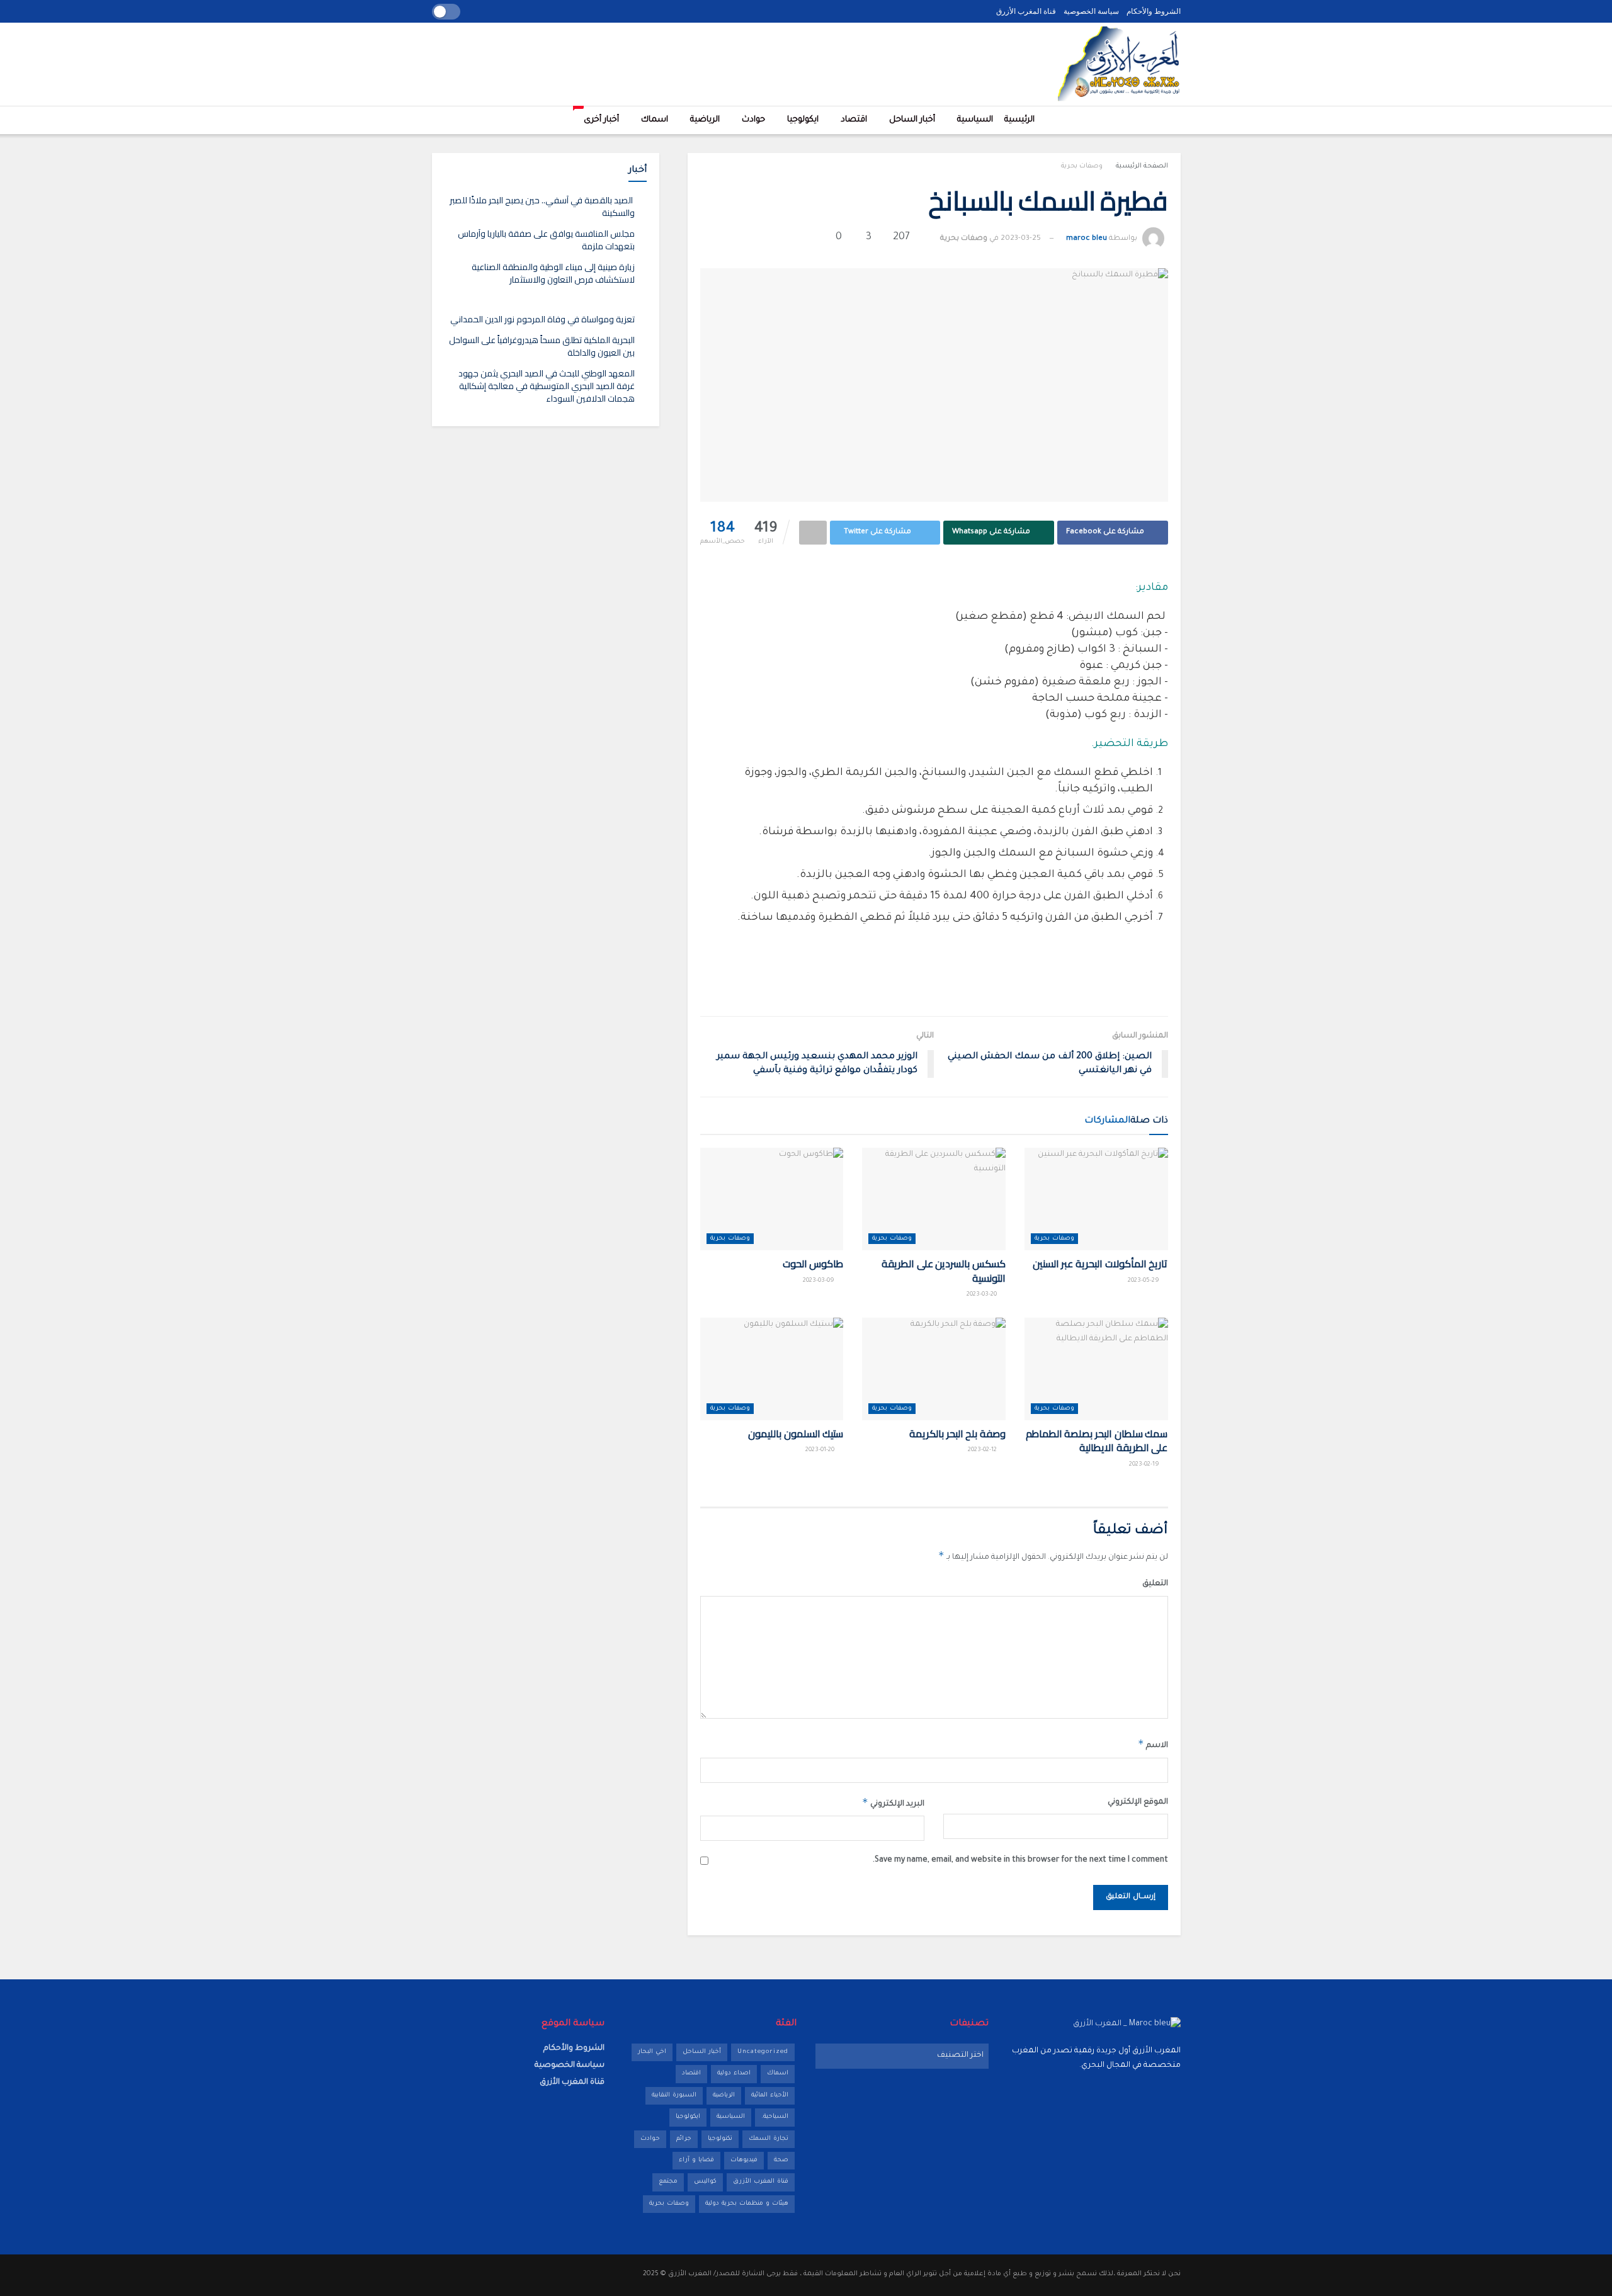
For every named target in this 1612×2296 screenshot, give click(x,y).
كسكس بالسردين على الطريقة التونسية (944, 1270)
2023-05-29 (1144, 1281)
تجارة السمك (769, 2139)
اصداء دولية (734, 2073)
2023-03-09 (820, 1281)
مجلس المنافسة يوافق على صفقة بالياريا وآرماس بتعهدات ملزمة (546, 240)
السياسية (975, 120)
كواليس (705, 2182)
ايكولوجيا (803, 120)
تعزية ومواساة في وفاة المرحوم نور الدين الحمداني (542, 319)
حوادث (753, 120)
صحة (781, 2160)
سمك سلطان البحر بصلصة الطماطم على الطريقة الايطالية (1097, 1440)
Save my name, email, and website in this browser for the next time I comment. (1020, 1860)
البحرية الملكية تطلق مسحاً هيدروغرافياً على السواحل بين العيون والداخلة (542, 346)
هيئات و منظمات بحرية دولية (747, 2204)
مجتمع (668, 2182)
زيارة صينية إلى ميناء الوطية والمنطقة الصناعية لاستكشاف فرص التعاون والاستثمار (553, 273)
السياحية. (775, 2117)
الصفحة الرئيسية (1142, 166)
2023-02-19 (1145, 1465)
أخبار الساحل (912, 120)
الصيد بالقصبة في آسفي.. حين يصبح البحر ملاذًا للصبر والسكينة (542, 206)
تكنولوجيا (720, 2139)
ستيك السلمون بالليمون (796, 1434)
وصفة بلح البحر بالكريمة (957, 1434)
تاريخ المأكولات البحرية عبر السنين (1100, 1264)
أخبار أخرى (598, 116)
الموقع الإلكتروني (1138, 1802)
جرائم (684, 2139)
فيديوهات (744, 2160)
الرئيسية (1019, 120)
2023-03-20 (983, 1295)
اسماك (655, 120)
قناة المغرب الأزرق (1026, 11)
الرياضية (705, 120)
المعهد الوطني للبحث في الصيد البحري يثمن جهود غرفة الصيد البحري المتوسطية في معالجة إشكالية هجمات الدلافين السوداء (547, 386)
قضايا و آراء (696, 2160)
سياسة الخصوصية (1091, 11)
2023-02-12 (983, 1450)
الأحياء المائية (770, 2095)
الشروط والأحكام (1154, 11)
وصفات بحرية (1082, 166)
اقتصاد (854, 120)
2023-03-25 (1021, 239)
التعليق (1155, 1584)
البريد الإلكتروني (893, 1802)
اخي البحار (652, 2052)
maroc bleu (1087, 239)
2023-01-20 (821, 1450)
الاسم (1153, 1744)
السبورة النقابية (674, 2095)
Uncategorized (763, 2052)
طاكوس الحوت (813, 1264)
